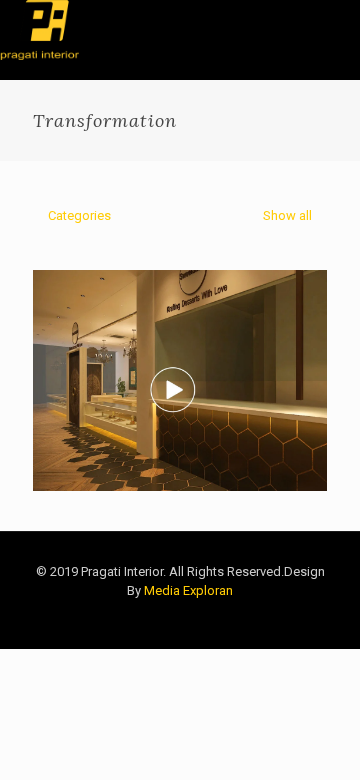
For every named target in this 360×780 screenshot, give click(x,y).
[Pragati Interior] (39, 30)
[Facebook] (262, 619)
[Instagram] (316, 619)
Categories (79, 215)
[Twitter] (289, 619)
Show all (286, 215)
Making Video (122, 309)
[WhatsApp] (235, 619)
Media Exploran (188, 590)
